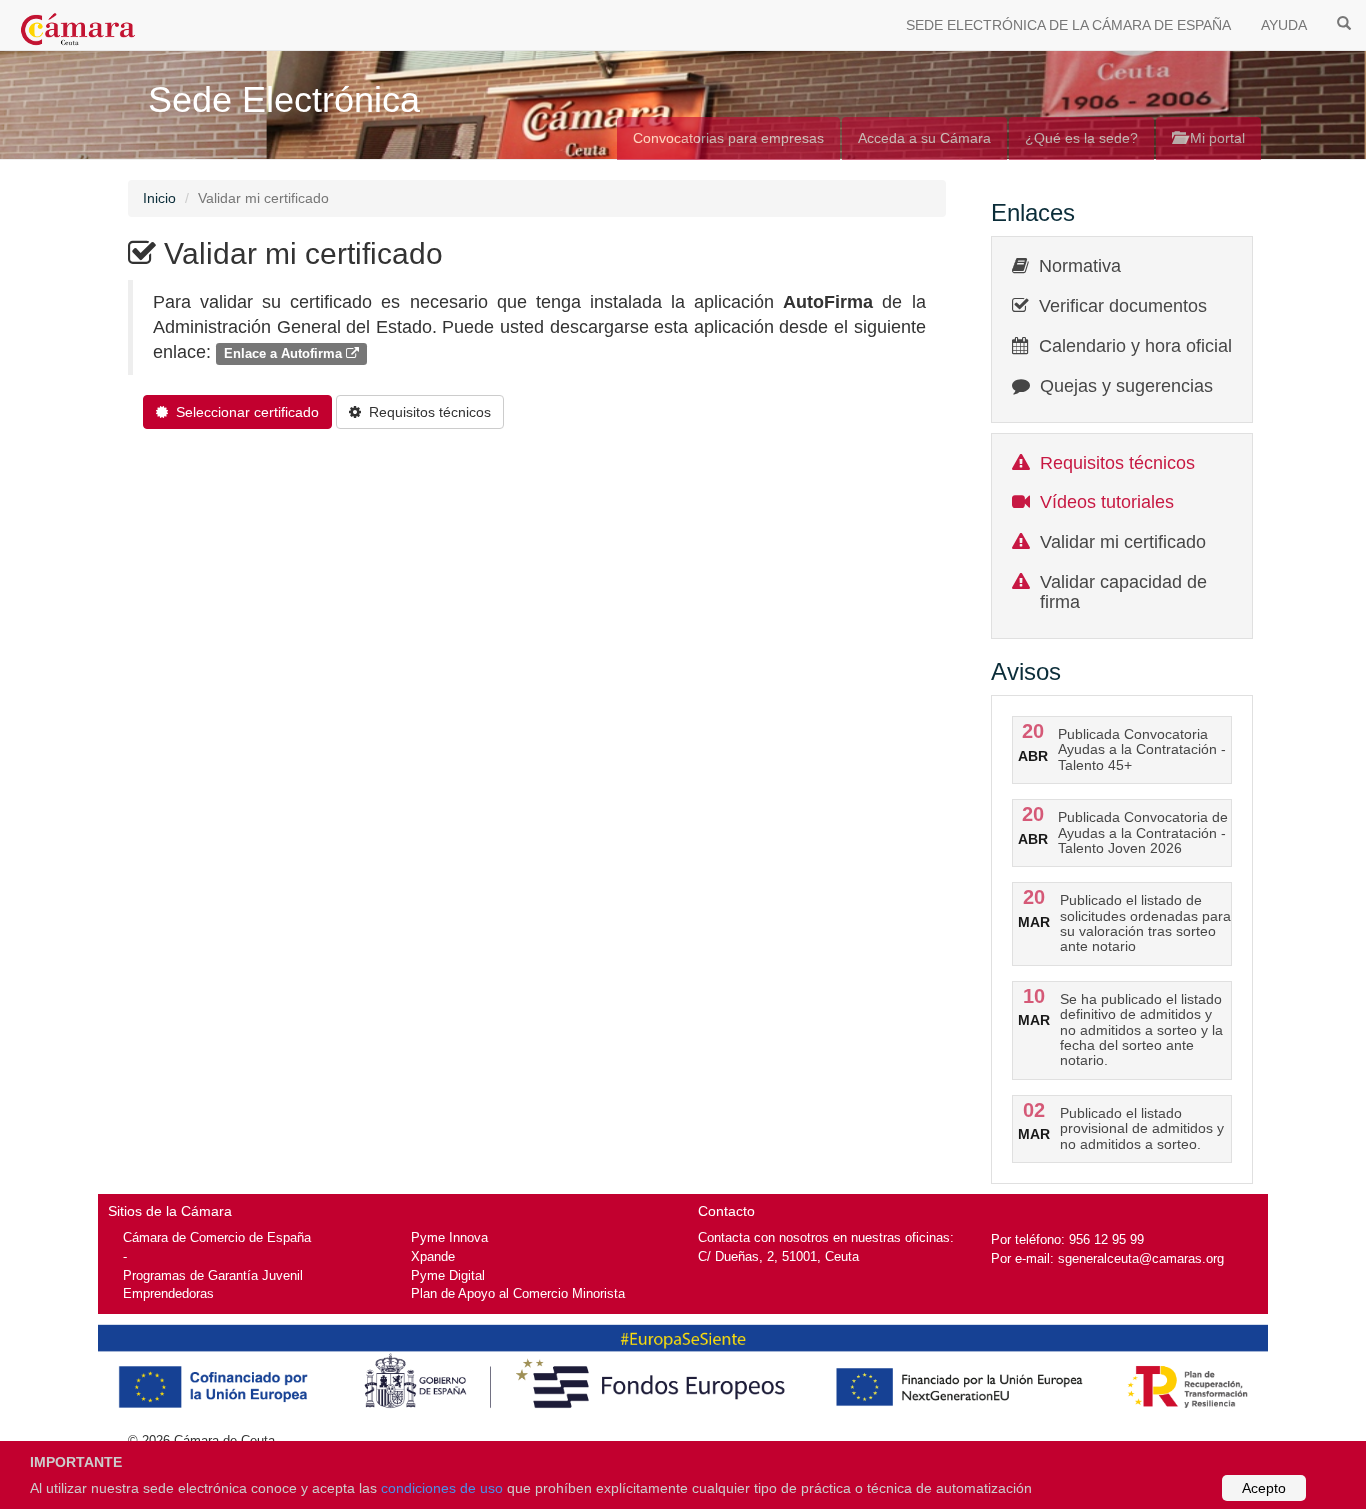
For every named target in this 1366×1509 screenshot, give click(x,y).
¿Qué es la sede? (1081, 138)
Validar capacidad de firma (1123, 592)
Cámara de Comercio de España (217, 1237)
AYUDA (1284, 25)
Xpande (433, 1256)
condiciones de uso (442, 1488)
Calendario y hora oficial (1135, 346)
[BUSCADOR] (1344, 22)
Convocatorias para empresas (728, 138)
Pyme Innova (449, 1237)
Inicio (159, 198)
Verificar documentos (1123, 306)
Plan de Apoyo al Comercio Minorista (518, 1293)
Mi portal (1215, 138)
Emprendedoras (168, 1293)
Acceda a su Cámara (924, 138)
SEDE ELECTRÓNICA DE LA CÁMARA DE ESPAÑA (1068, 25)
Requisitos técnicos (1117, 463)
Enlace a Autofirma (285, 353)
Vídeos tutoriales (1107, 502)
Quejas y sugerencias (1126, 386)
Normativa (1080, 266)
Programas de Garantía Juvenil (213, 1275)
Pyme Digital (448, 1275)
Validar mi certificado (1123, 542)
